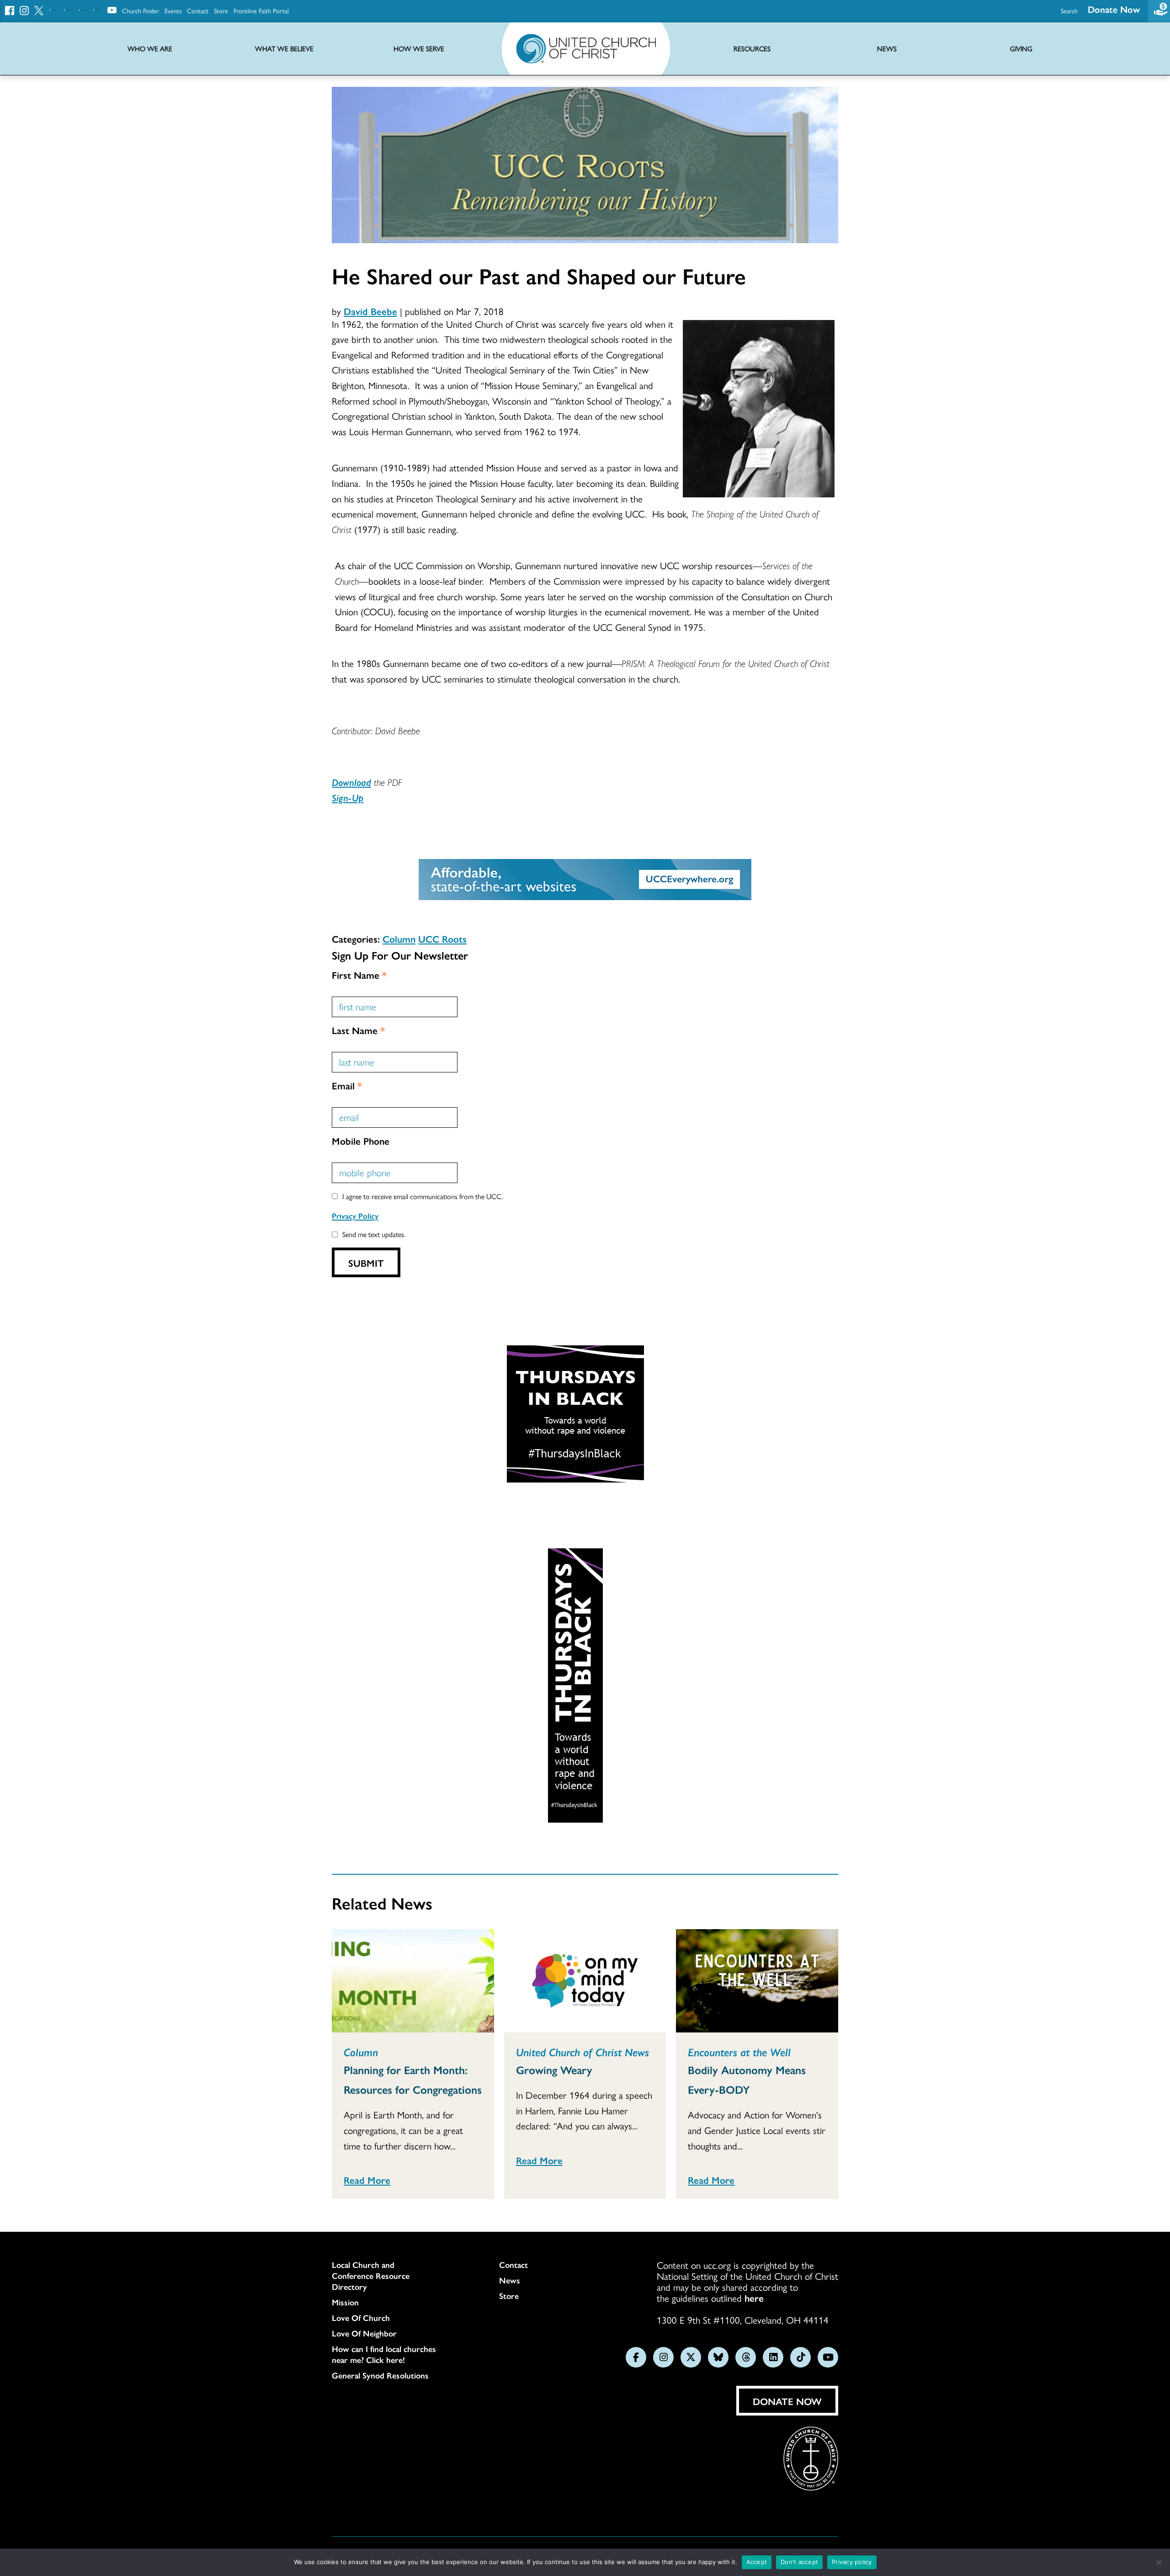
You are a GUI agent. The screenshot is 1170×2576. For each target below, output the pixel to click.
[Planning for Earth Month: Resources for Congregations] (413, 1981)
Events (173, 11)
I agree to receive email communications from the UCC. (423, 1196)
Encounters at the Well (739, 2052)
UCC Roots (442, 939)
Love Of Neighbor (364, 2333)
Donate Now (1114, 9)
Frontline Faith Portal (261, 11)
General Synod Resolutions (380, 2375)
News (510, 2280)
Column (399, 939)
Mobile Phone (361, 1141)
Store (221, 11)
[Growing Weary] (585, 1981)
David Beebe (370, 311)
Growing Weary (554, 2069)
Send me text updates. (374, 1234)
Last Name (358, 1030)
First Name (359, 975)
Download (351, 782)
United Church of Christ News (582, 2052)
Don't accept (799, 2562)
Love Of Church (361, 2318)
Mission (345, 2302)
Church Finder (141, 11)
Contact (198, 11)
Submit (366, 1263)
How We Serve (419, 49)
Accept (757, 2562)
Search (1069, 11)
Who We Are (150, 49)
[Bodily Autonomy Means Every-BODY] (757, 1981)
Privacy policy (852, 2562)
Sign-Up (348, 797)
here (754, 2298)
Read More (367, 2180)
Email (347, 1085)
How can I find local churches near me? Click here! (384, 2354)
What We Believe (284, 49)
